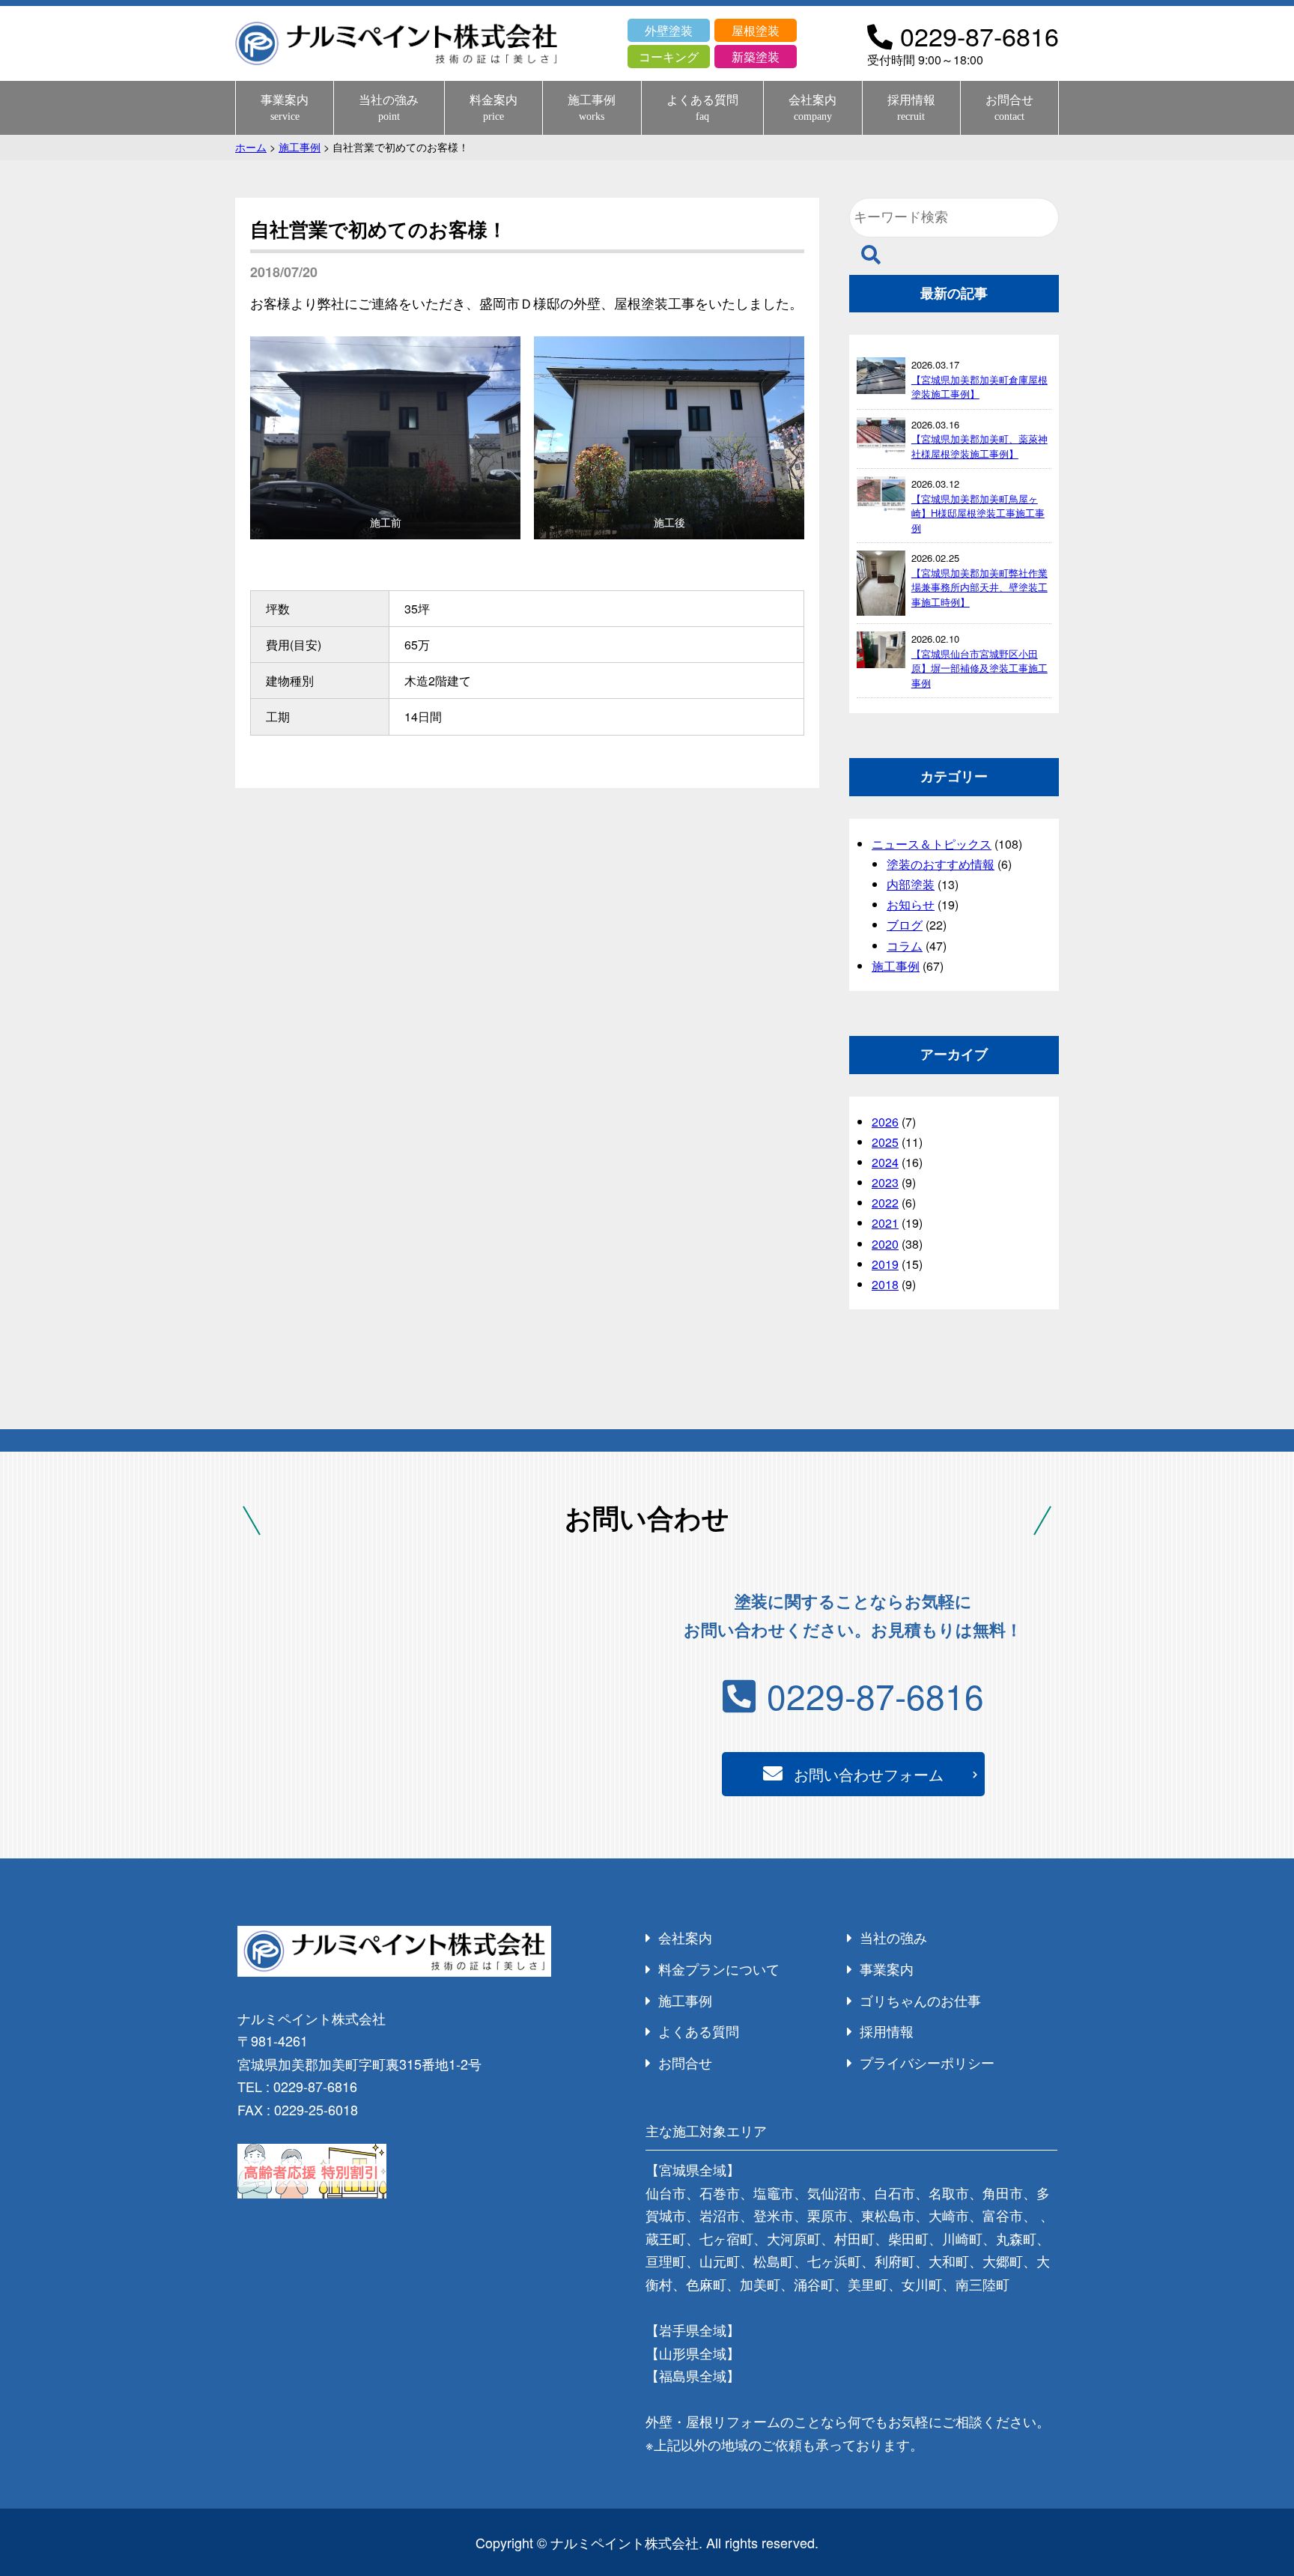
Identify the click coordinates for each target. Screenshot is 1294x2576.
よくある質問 (702, 107)
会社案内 (812, 107)
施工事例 (592, 107)
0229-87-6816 (875, 1695)
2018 (885, 1284)
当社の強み (389, 107)
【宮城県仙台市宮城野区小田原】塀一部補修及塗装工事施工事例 (979, 668)
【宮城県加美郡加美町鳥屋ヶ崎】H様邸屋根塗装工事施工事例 (978, 513)
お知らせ (911, 904)
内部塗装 (911, 884)
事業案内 (285, 107)
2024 (885, 1162)
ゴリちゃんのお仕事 (920, 2000)
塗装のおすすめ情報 (941, 864)
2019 (885, 1264)
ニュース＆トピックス (932, 844)
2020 (885, 1244)
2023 (885, 1182)
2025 (885, 1142)
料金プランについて (719, 1969)
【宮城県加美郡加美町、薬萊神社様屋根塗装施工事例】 (979, 446)
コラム (905, 946)
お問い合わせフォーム (869, 1774)
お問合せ (1009, 107)
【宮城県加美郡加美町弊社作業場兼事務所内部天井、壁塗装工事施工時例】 (979, 587)
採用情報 (911, 107)
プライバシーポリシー (927, 2062)
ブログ (905, 925)
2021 (885, 1223)
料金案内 (493, 107)
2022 (885, 1203)
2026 (885, 1122)
